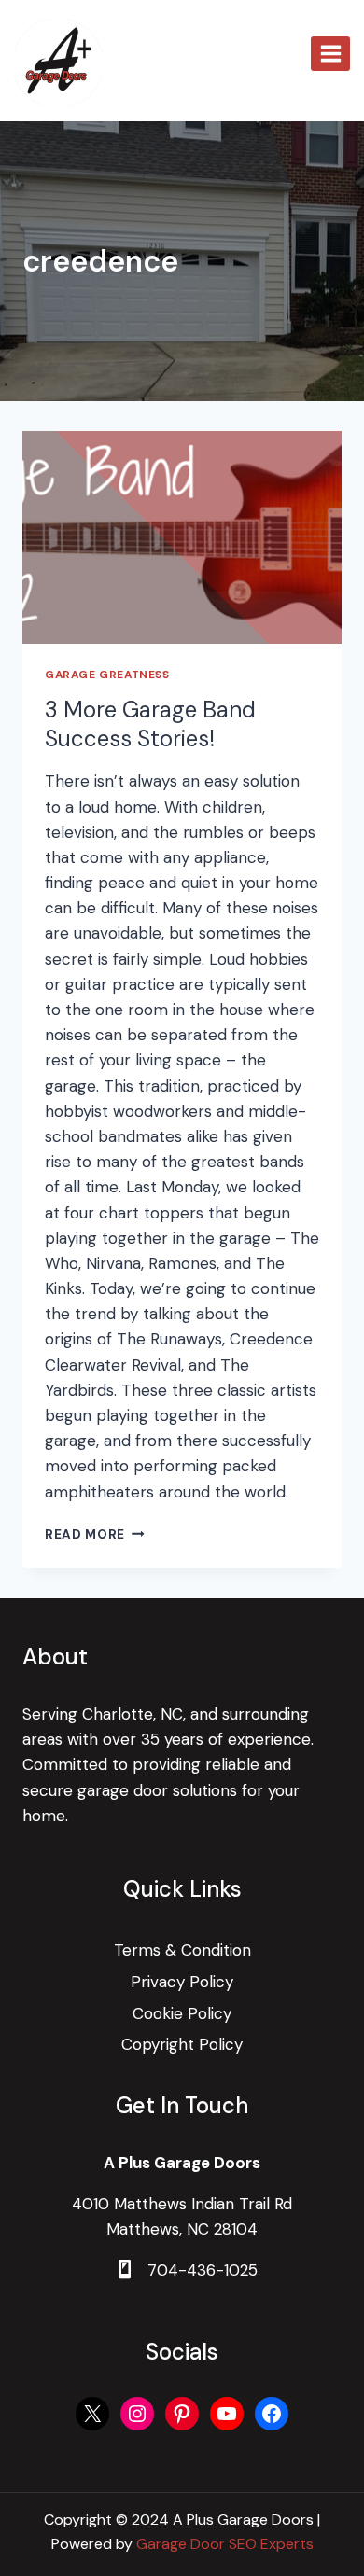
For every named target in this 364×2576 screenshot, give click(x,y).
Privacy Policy (182, 1982)
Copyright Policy (182, 2044)
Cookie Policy (182, 2013)
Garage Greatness (107, 675)
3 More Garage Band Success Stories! (150, 724)
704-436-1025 (203, 2270)
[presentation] (182, 537)
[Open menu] (330, 53)
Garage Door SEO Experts (225, 2544)
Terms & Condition (182, 1950)
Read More (95, 1534)
